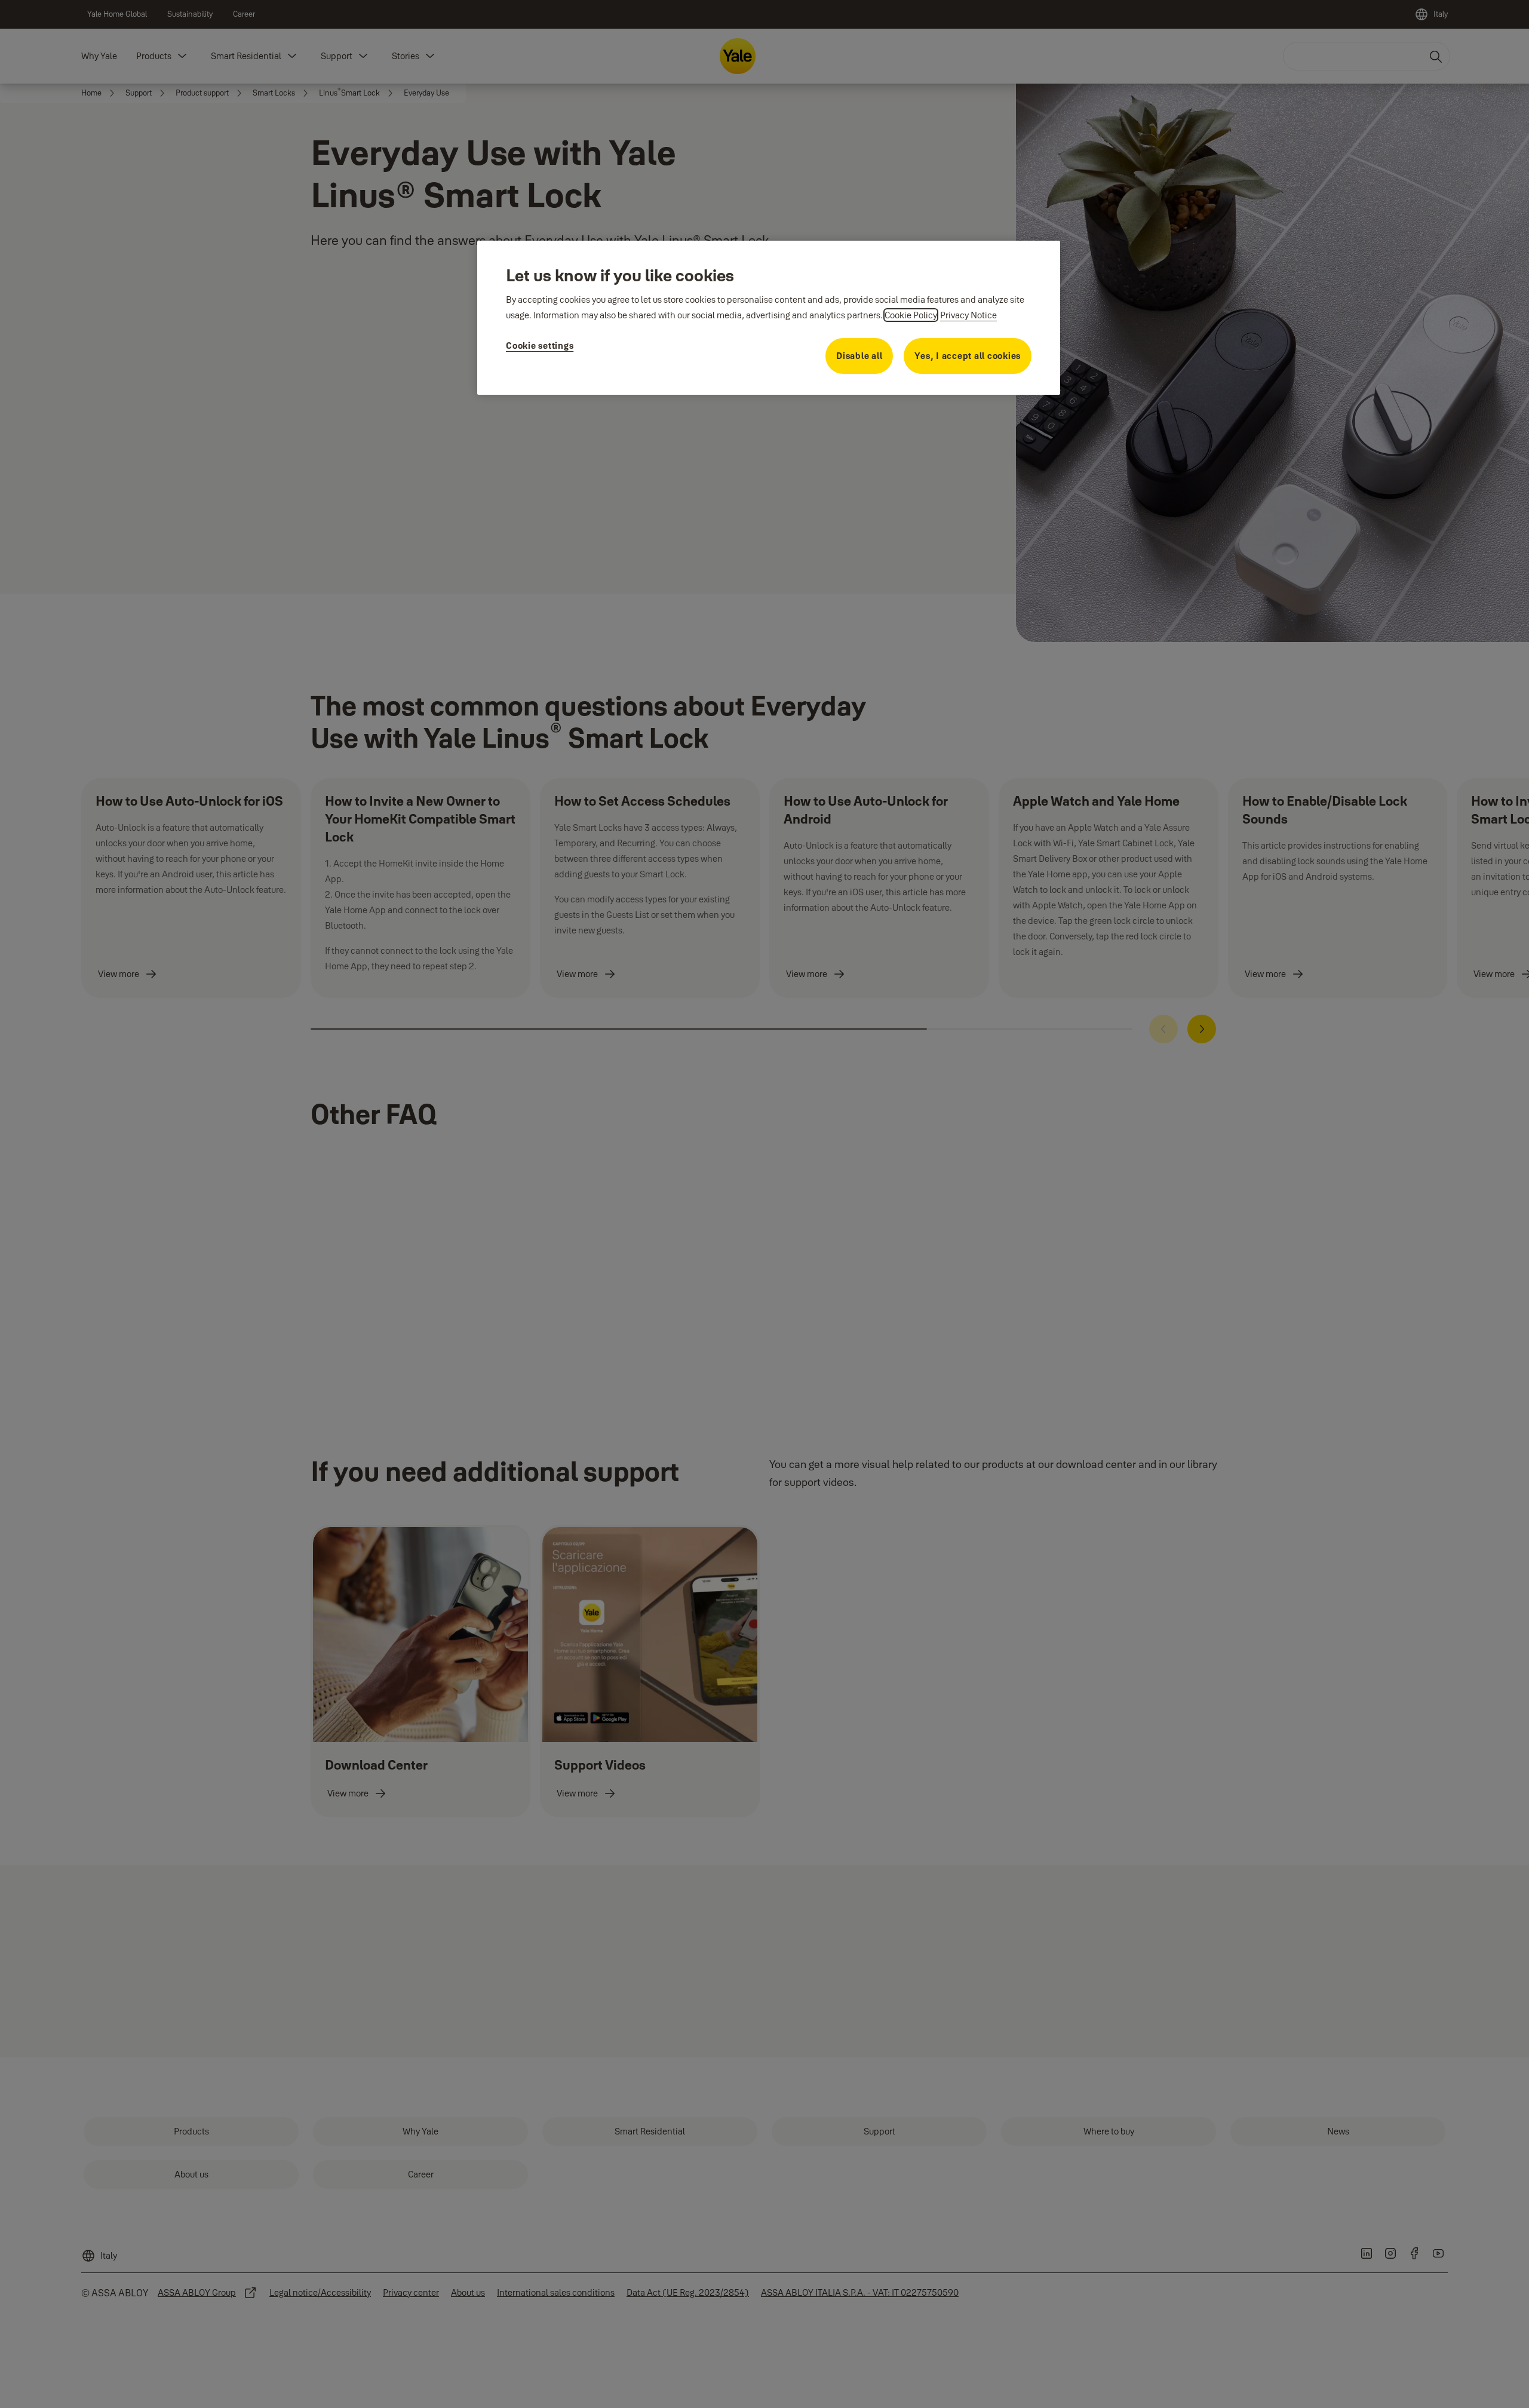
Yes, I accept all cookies (968, 356)
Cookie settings (540, 345)
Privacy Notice (968, 315)
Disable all (859, 356)
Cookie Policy (911, 315)
